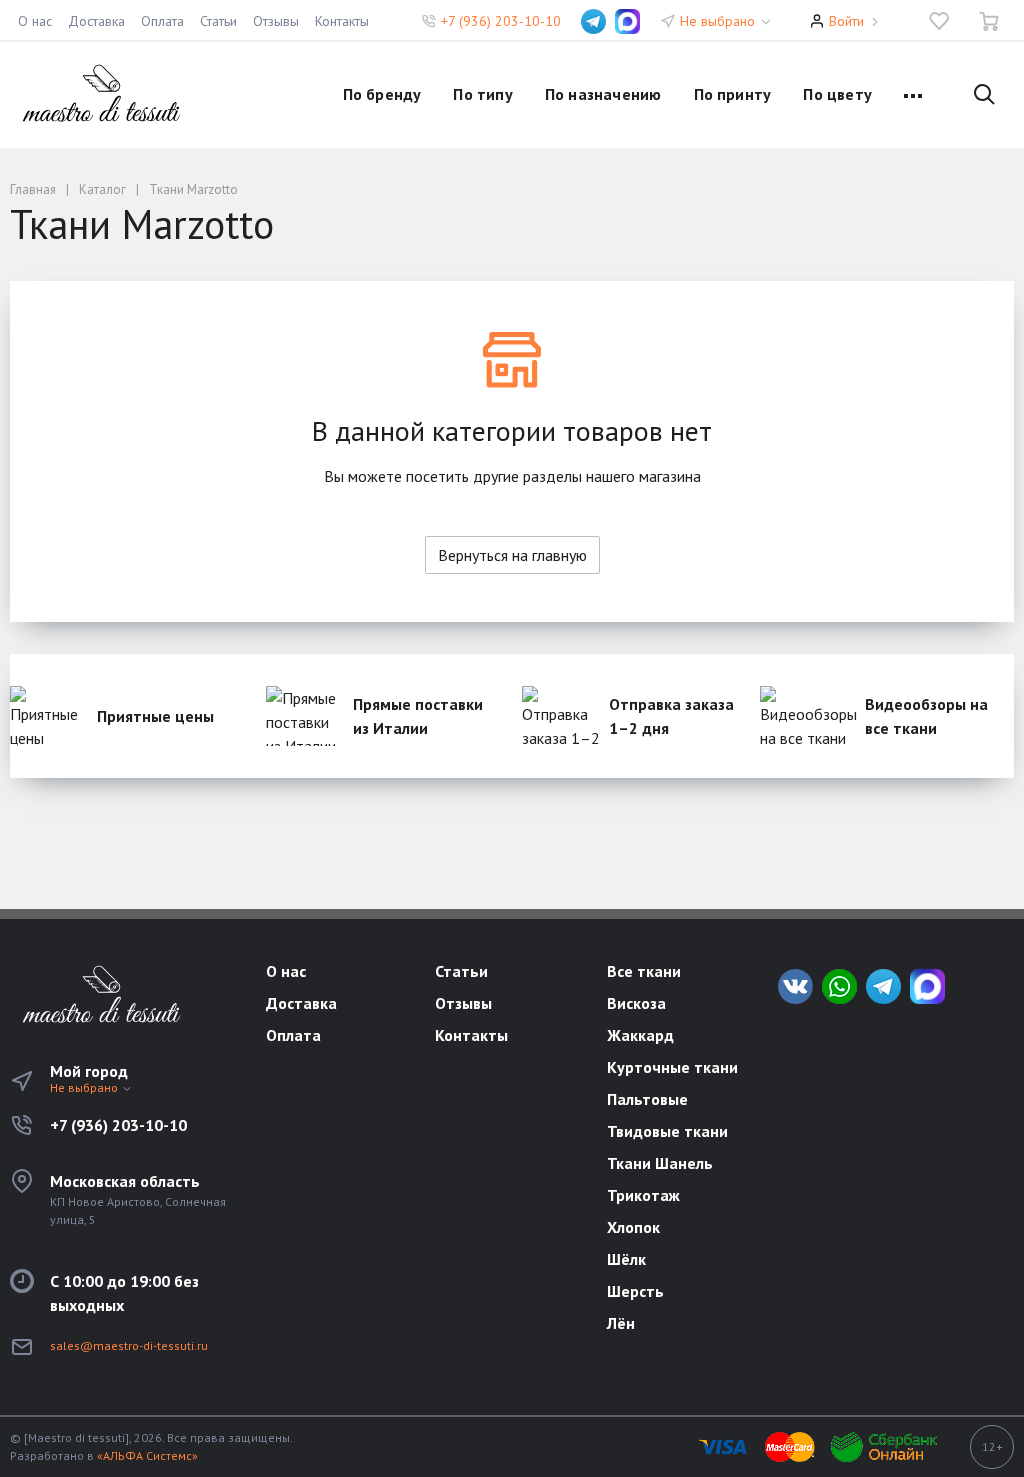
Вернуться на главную (512, 555)
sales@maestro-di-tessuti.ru (129, 1345)
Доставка (96, 21)
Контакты (342, 21)
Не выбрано (719, 21)
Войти (846, 21)
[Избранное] (939, 21)
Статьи (218, 21)
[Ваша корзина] (989, 21)
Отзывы (276, 21)
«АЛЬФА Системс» (147, 1455)
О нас (35, 21)
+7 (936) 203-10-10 (501, 21)
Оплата (162, 21)
